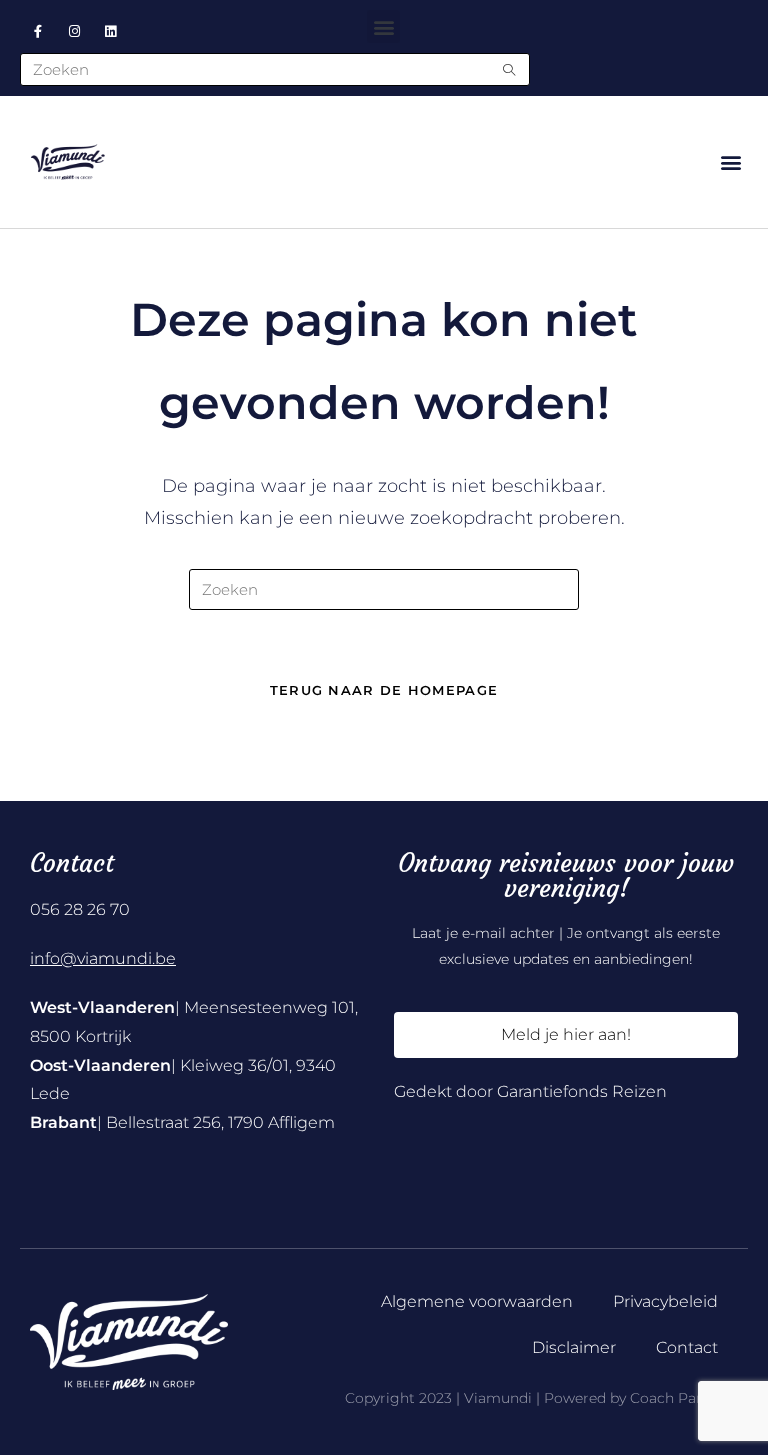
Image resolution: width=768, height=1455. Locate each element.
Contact (687, 1347)
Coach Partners (684, 1398)
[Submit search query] (510, 69)
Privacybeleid (665, 1301)
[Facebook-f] (38, 31)
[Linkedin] (111, 31)
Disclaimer (574, 1347)
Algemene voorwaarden (477, 1301)
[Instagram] (74, 31)
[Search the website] (275, 68)
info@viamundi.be (103, 958)
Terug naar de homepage (384, 690)
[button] (383, 26)
